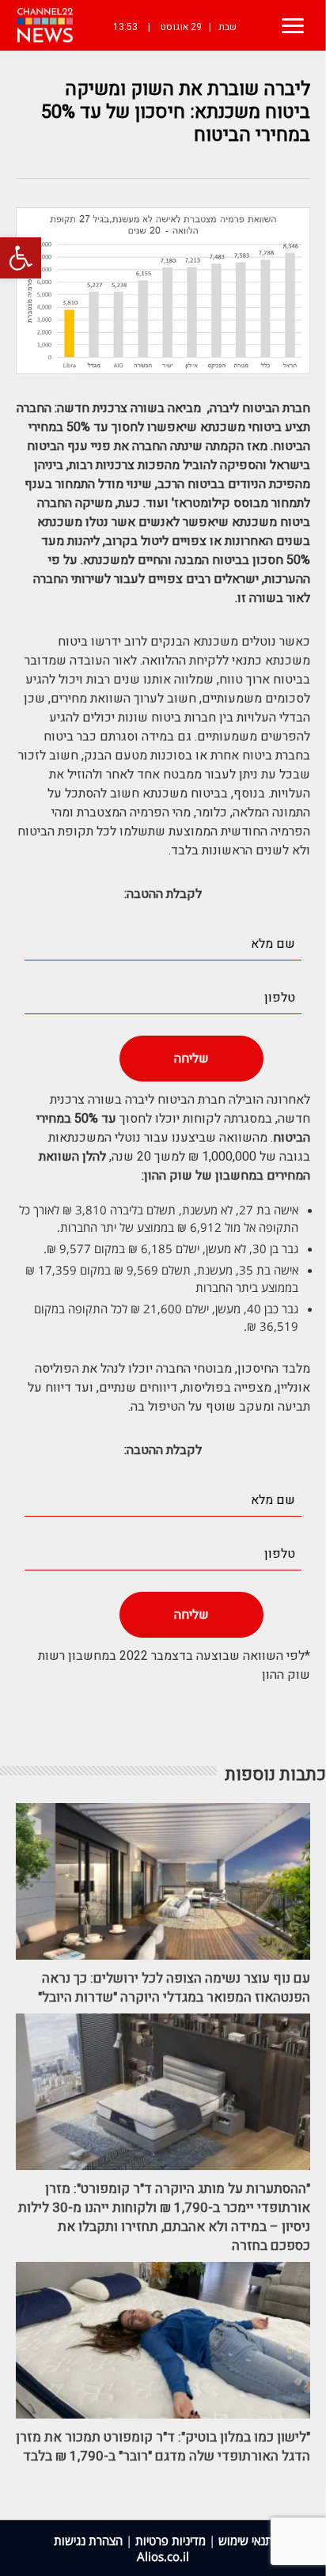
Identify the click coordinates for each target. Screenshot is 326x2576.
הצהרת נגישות (88, 2540)
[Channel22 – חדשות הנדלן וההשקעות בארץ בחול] (45, 25)
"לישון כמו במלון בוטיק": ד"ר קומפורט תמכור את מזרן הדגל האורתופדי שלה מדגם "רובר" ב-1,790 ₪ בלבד (163, 2447)
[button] (21, 258)
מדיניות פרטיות (171, 2540)
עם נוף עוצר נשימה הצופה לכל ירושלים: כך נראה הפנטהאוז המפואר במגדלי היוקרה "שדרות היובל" (174, 1988)
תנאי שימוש (246, 2540)
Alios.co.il (163, 2556)
